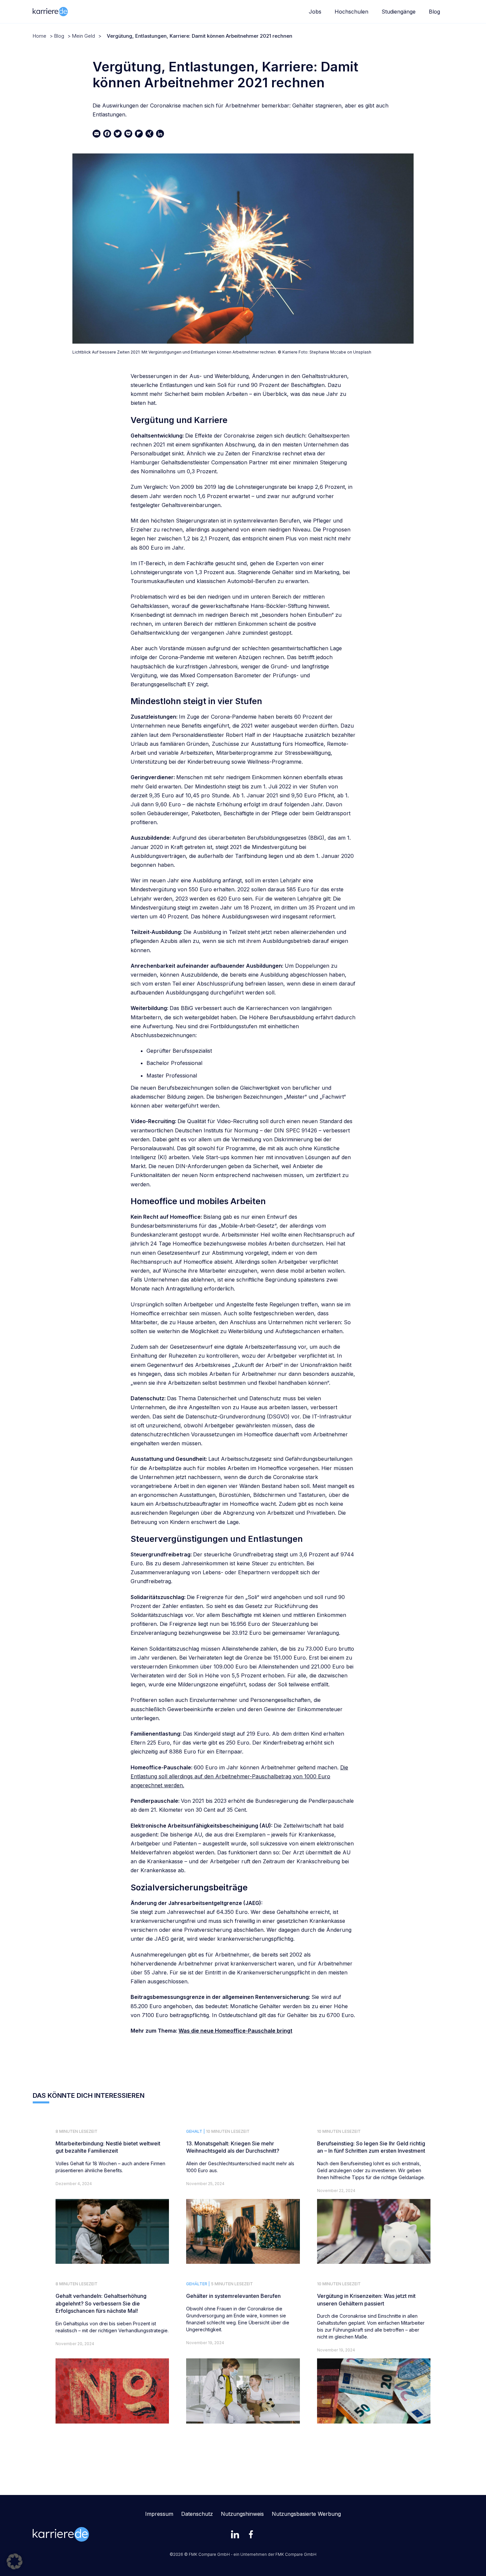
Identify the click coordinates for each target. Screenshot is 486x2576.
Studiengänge (399, 12)
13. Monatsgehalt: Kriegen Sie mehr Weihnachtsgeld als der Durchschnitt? (233, 2147)
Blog (434, 12)
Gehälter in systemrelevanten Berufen (233, 2296)
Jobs (315, 12)
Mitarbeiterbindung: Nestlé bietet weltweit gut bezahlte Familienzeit (108, 2147)
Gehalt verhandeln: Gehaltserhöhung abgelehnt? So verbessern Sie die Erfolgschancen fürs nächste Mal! (101, 2303)
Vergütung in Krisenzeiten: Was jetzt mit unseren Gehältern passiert (366, 2300)
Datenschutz (197, 2514)
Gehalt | (196, 2131)
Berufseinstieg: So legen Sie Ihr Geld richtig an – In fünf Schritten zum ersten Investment (371, 2147)
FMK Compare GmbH (296, 2554)
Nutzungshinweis (242, 2514)
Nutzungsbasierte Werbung (306, 2514)
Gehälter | (198, 2284)
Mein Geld (83, 36)
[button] (15, 2561)
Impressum (159, 2514)
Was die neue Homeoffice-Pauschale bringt (235, 2031)
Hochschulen (351, 12)
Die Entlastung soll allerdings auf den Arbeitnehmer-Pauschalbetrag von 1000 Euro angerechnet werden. (239, 1776)
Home (40, 36)
